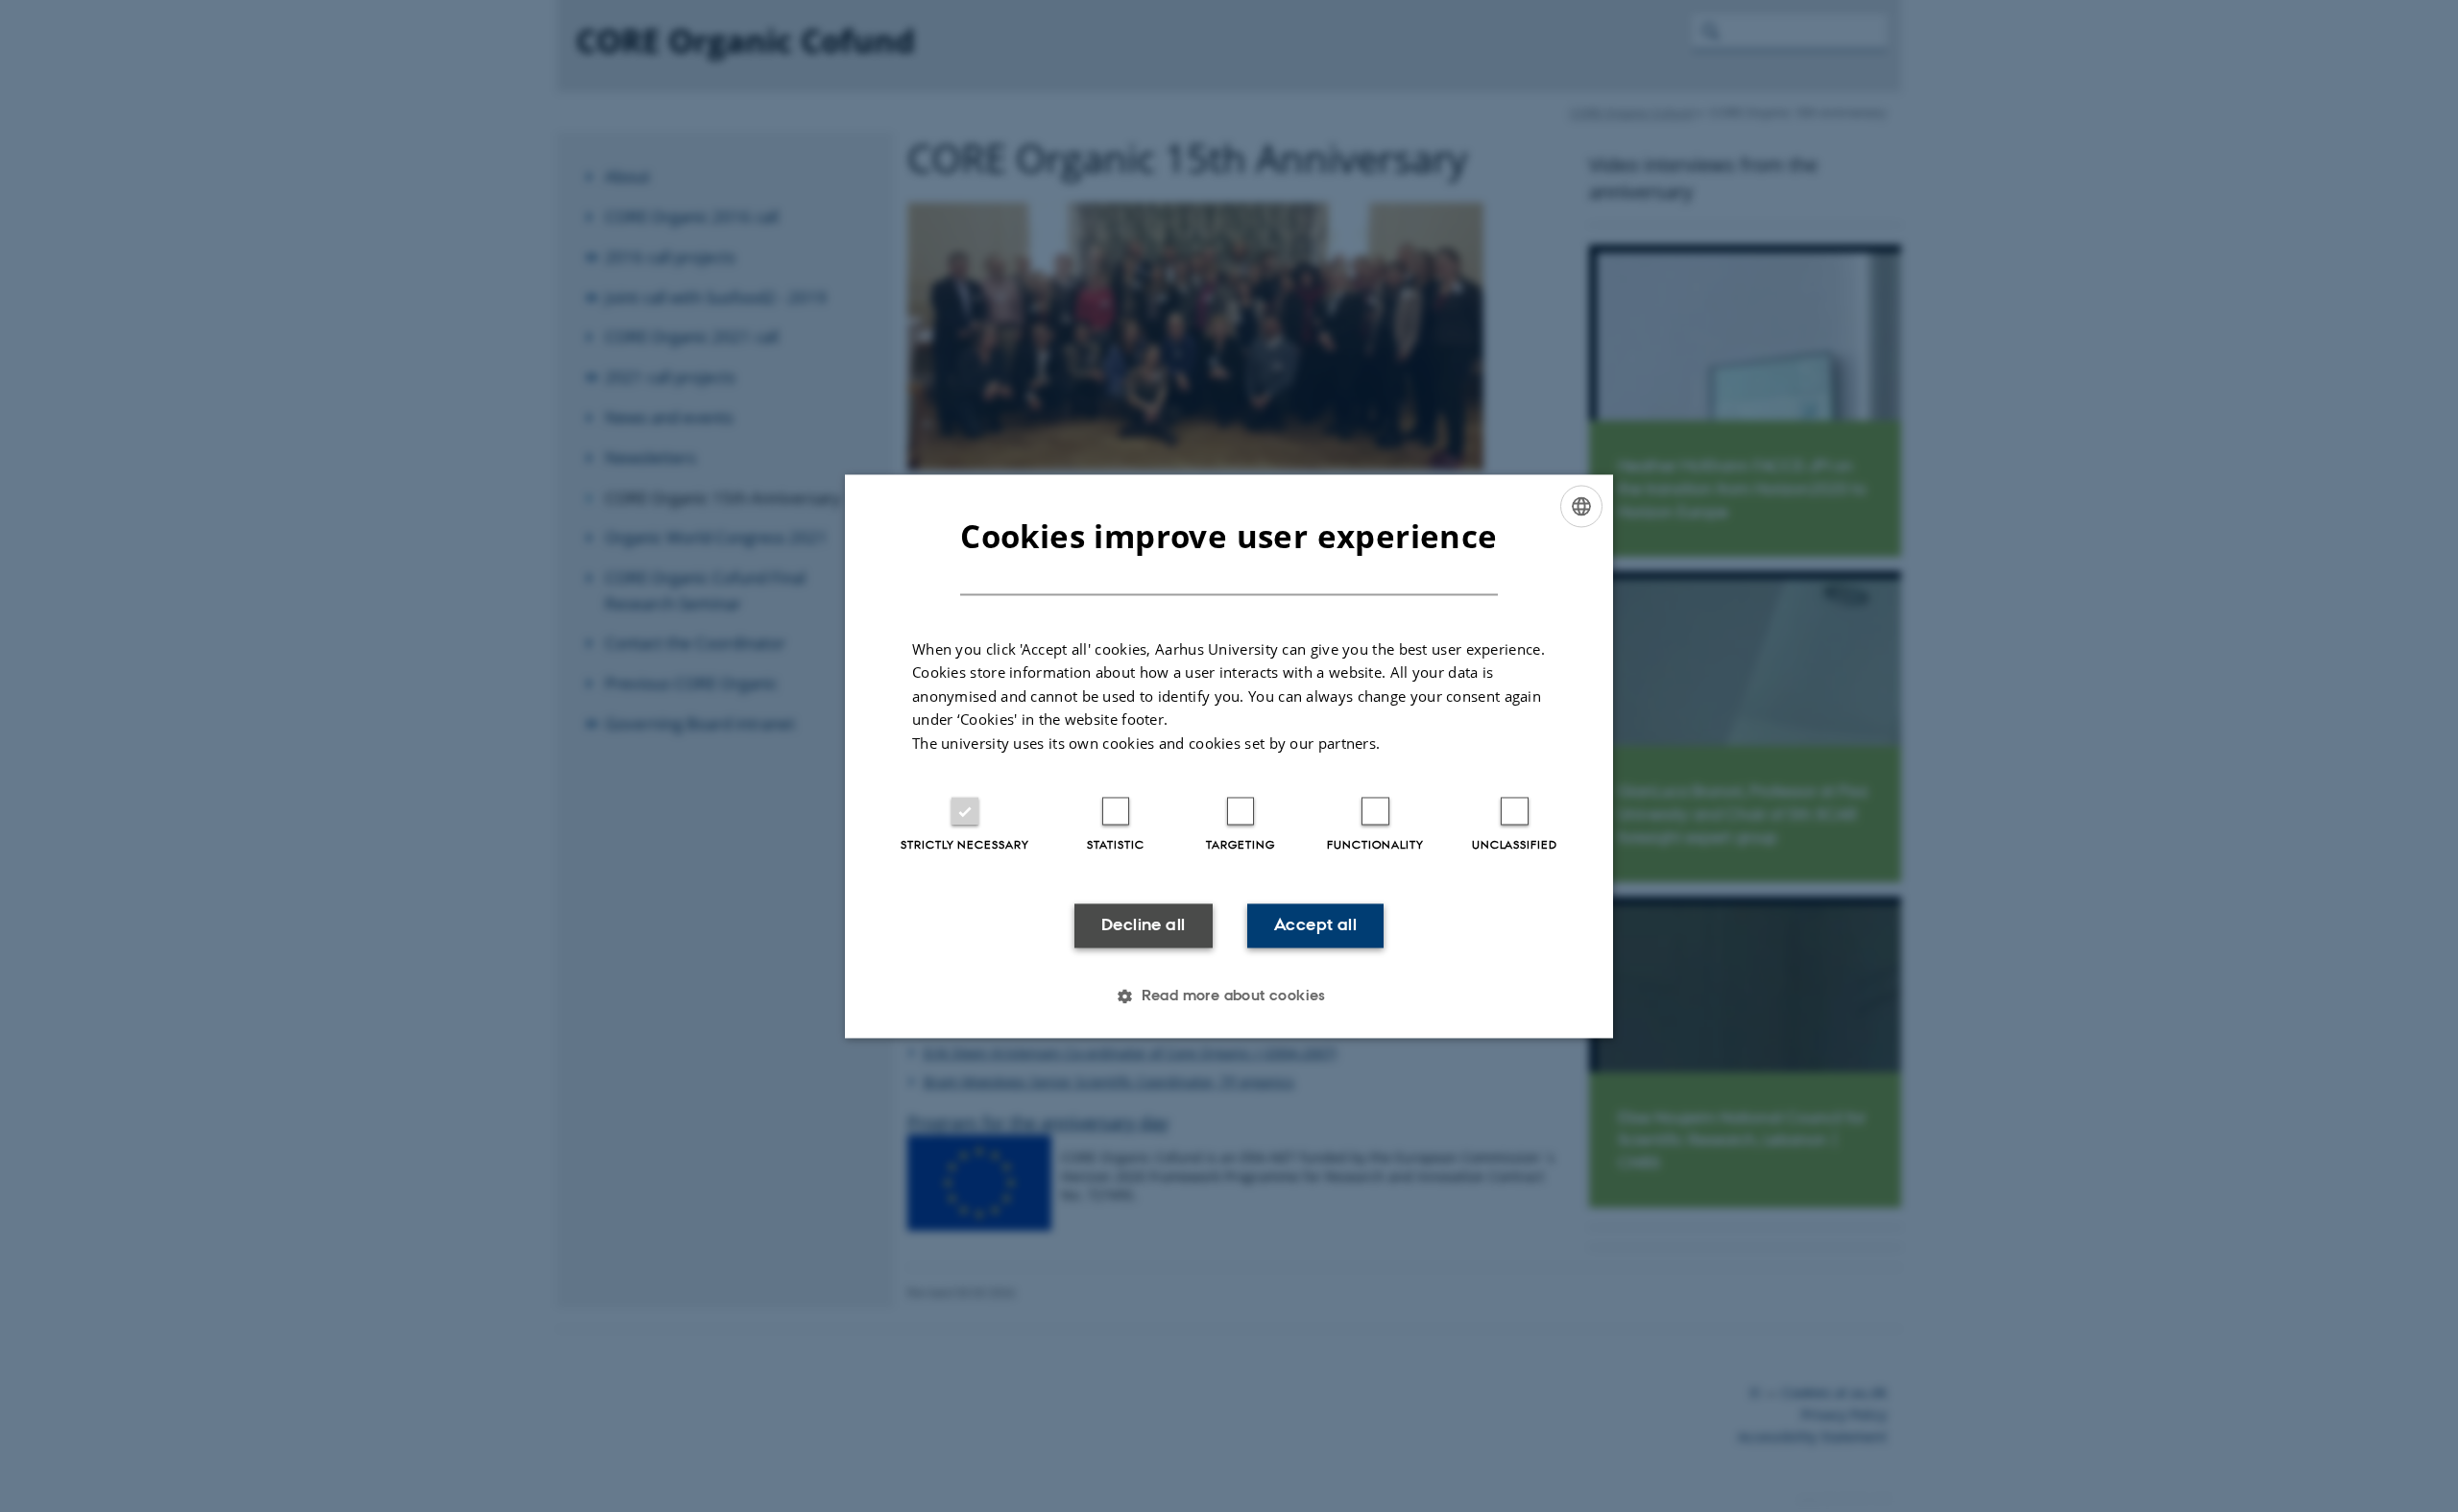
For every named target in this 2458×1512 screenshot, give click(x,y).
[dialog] (1229, 756)
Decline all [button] (1143, 925)
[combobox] (1581, 506)
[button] (1229, 996)
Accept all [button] (1315, 925)
